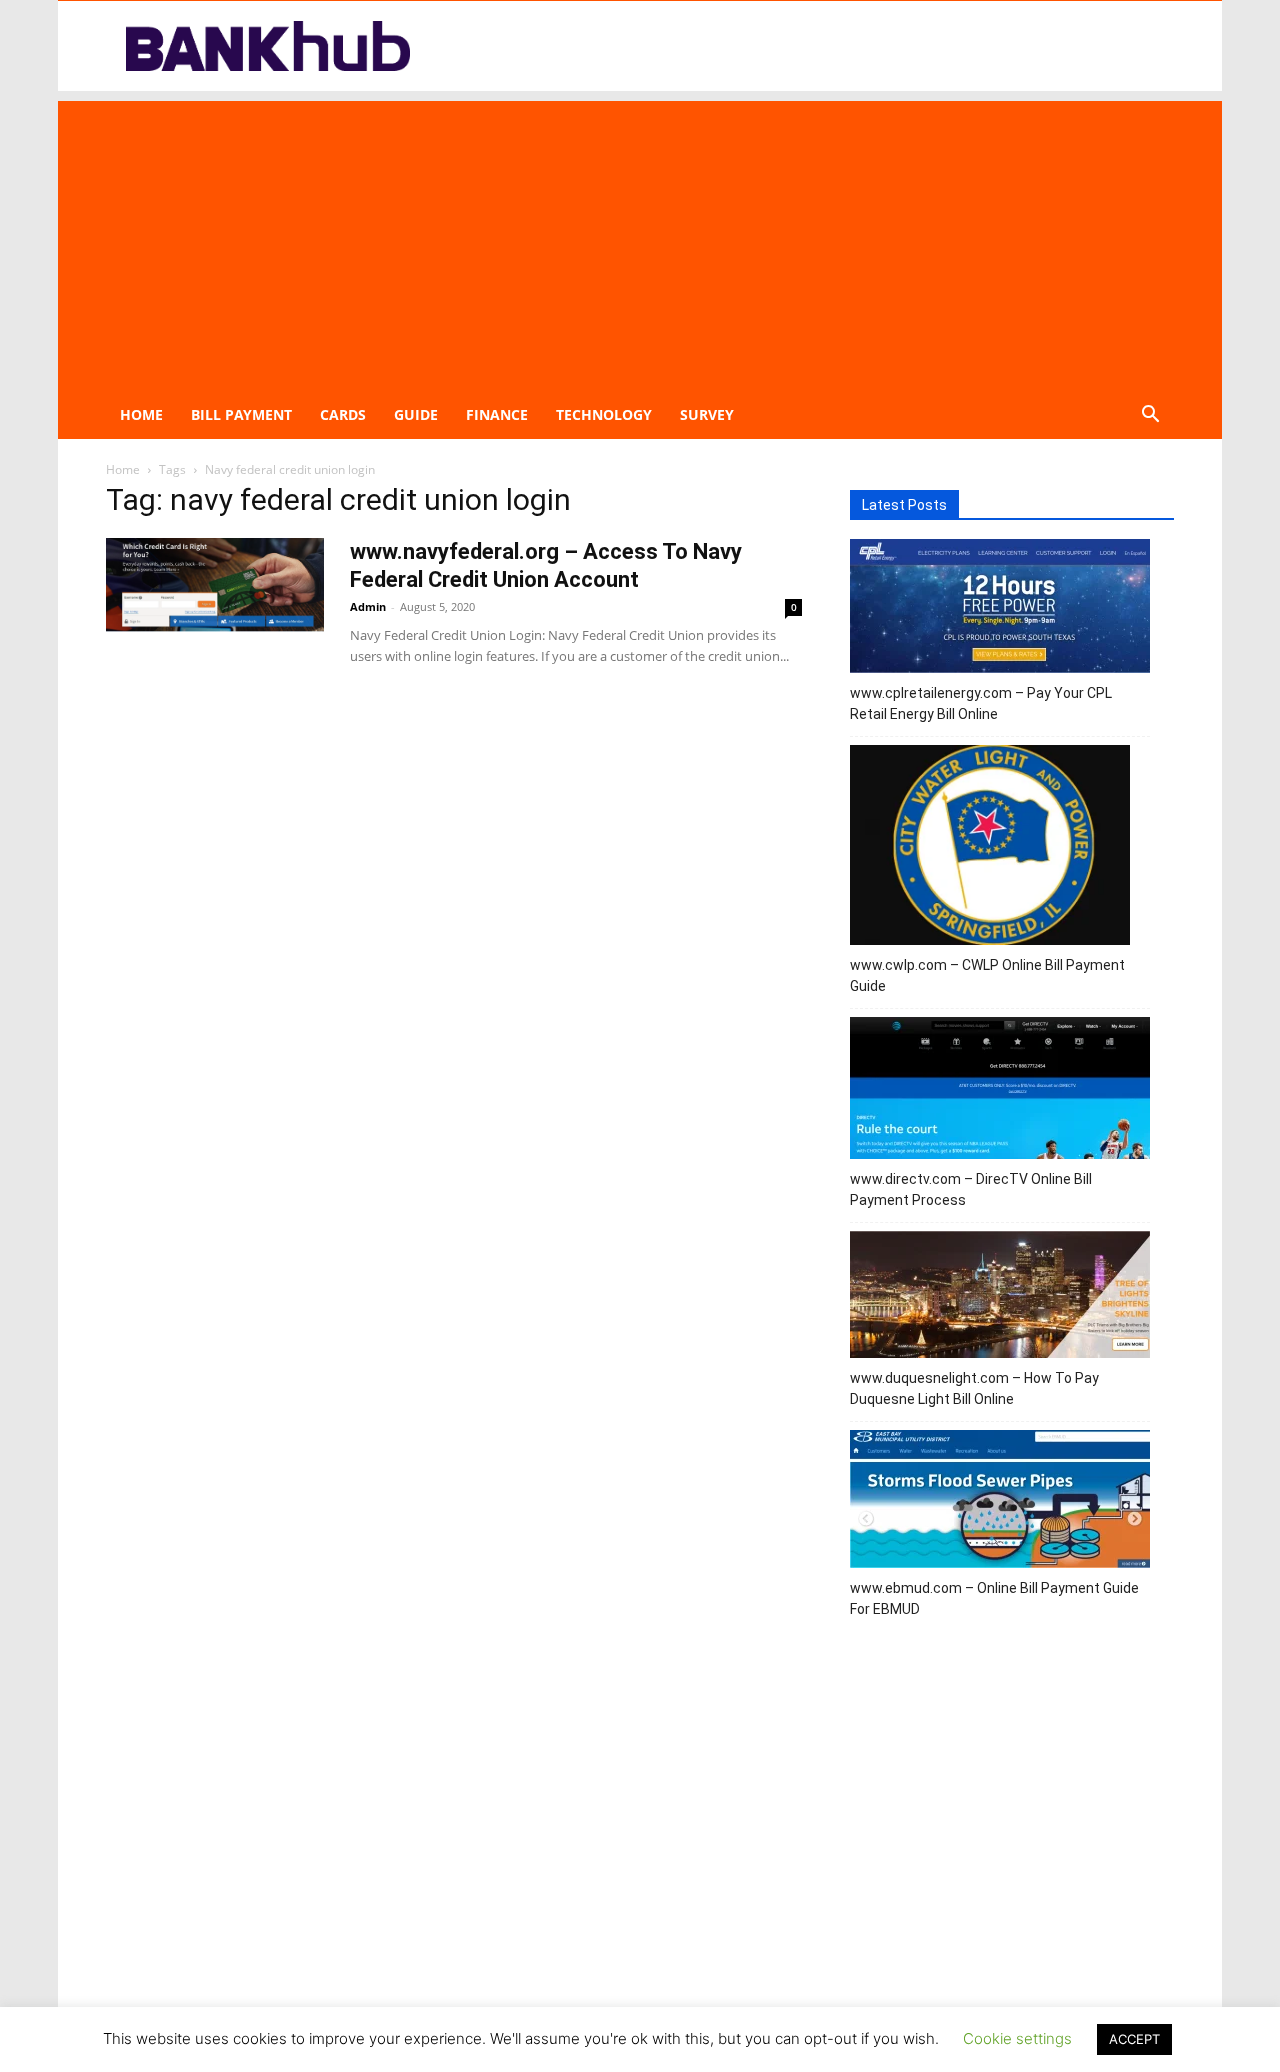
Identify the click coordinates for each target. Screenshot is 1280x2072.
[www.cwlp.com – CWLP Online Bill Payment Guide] (990, 848)
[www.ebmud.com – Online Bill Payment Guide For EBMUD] (1000, 1502)
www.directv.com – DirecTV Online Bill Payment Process (971, 1189)
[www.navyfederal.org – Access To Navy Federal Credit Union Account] (215, 585)
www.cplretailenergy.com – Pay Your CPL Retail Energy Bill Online (981, 703)
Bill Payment (241, 414)
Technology (604, 414)
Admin (368, 606)
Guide (416, 414)
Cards (343, 414)
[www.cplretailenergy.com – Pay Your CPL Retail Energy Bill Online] (1000, 609)
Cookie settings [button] (1017, 2038)
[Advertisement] (640, 241)
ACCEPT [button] (1134, 2039)
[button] (1150, 416)
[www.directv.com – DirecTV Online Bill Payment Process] (1000, 1091)
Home (141, 414)
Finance (497, 414)
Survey (707, 414)
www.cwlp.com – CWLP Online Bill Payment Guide (987, 975)
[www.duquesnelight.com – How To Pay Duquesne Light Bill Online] (1000, 1297)
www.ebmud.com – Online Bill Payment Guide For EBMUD (994, 1598)
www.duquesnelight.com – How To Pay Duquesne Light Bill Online (974, 1388)
